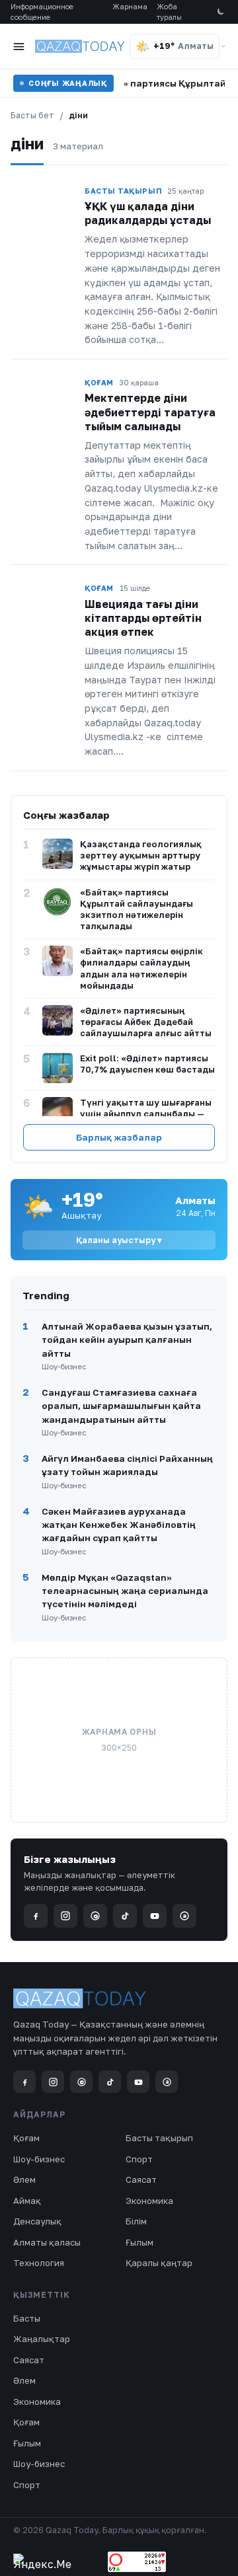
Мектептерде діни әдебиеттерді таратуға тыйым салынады (150, 412)
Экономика (149, 2201)
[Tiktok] (125, 1916)
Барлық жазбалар (119, 1137)
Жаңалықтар (42, 2339)
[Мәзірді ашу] (19, 46)
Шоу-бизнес (39, 2159)
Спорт (139, 2159)
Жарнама (130, 6)
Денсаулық (37, 2221)
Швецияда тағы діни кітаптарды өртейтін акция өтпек (143, 618)
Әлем (24, 2179)
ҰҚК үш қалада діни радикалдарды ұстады (148, 213)
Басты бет (32, 115)
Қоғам (26, 2138)
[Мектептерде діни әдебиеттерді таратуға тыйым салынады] (44, 395)
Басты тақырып (159, 2138)
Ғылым (139, 2242)
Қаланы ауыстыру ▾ (119, 1240)
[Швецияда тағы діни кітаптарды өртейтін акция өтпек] (44, 601)
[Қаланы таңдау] (223, 46)
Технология (39, 2263)
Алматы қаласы (47, 2242)
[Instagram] (65, 1916)
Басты (27, 2318)
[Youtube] (155, 1916)
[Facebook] (36, 1916)
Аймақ (27, 2201)
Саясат (141, 2179)
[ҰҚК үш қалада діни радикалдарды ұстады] (44, 204)
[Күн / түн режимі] (220, 12)
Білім (136, 2221)
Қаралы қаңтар (159, 2263)
